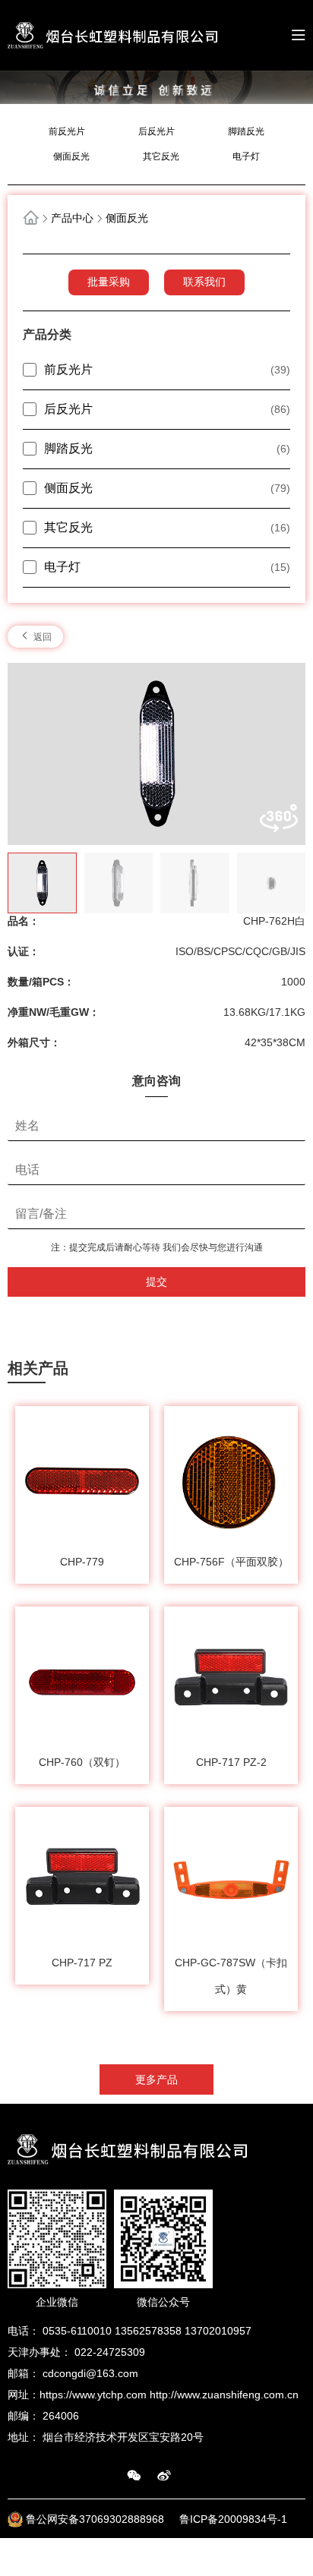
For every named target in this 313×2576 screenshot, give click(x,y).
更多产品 (156, 2079)
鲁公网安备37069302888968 (96, 2519)
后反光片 (156, 131)
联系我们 (204, 282)
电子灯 (246, 156)
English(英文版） (265, 2557)
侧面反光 (71, 156)
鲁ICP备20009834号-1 (233, 2519)
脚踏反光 (246, 131)
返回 (41, 637)
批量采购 (109, 282)
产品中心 (72, 218)
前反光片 (67, 131)
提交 (156, 1282)
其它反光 (161, 156)
